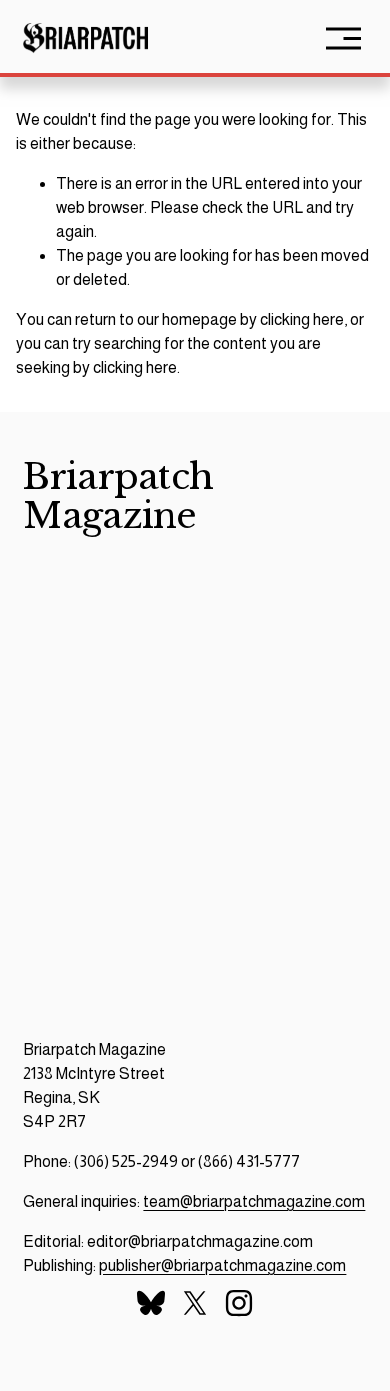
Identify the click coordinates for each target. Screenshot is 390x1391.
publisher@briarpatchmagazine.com (222, 1265)
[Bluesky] (151, 1303)
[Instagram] (239, 1303)
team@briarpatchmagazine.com (254, 1201)
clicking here (302, 319)
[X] (195, 1303)
